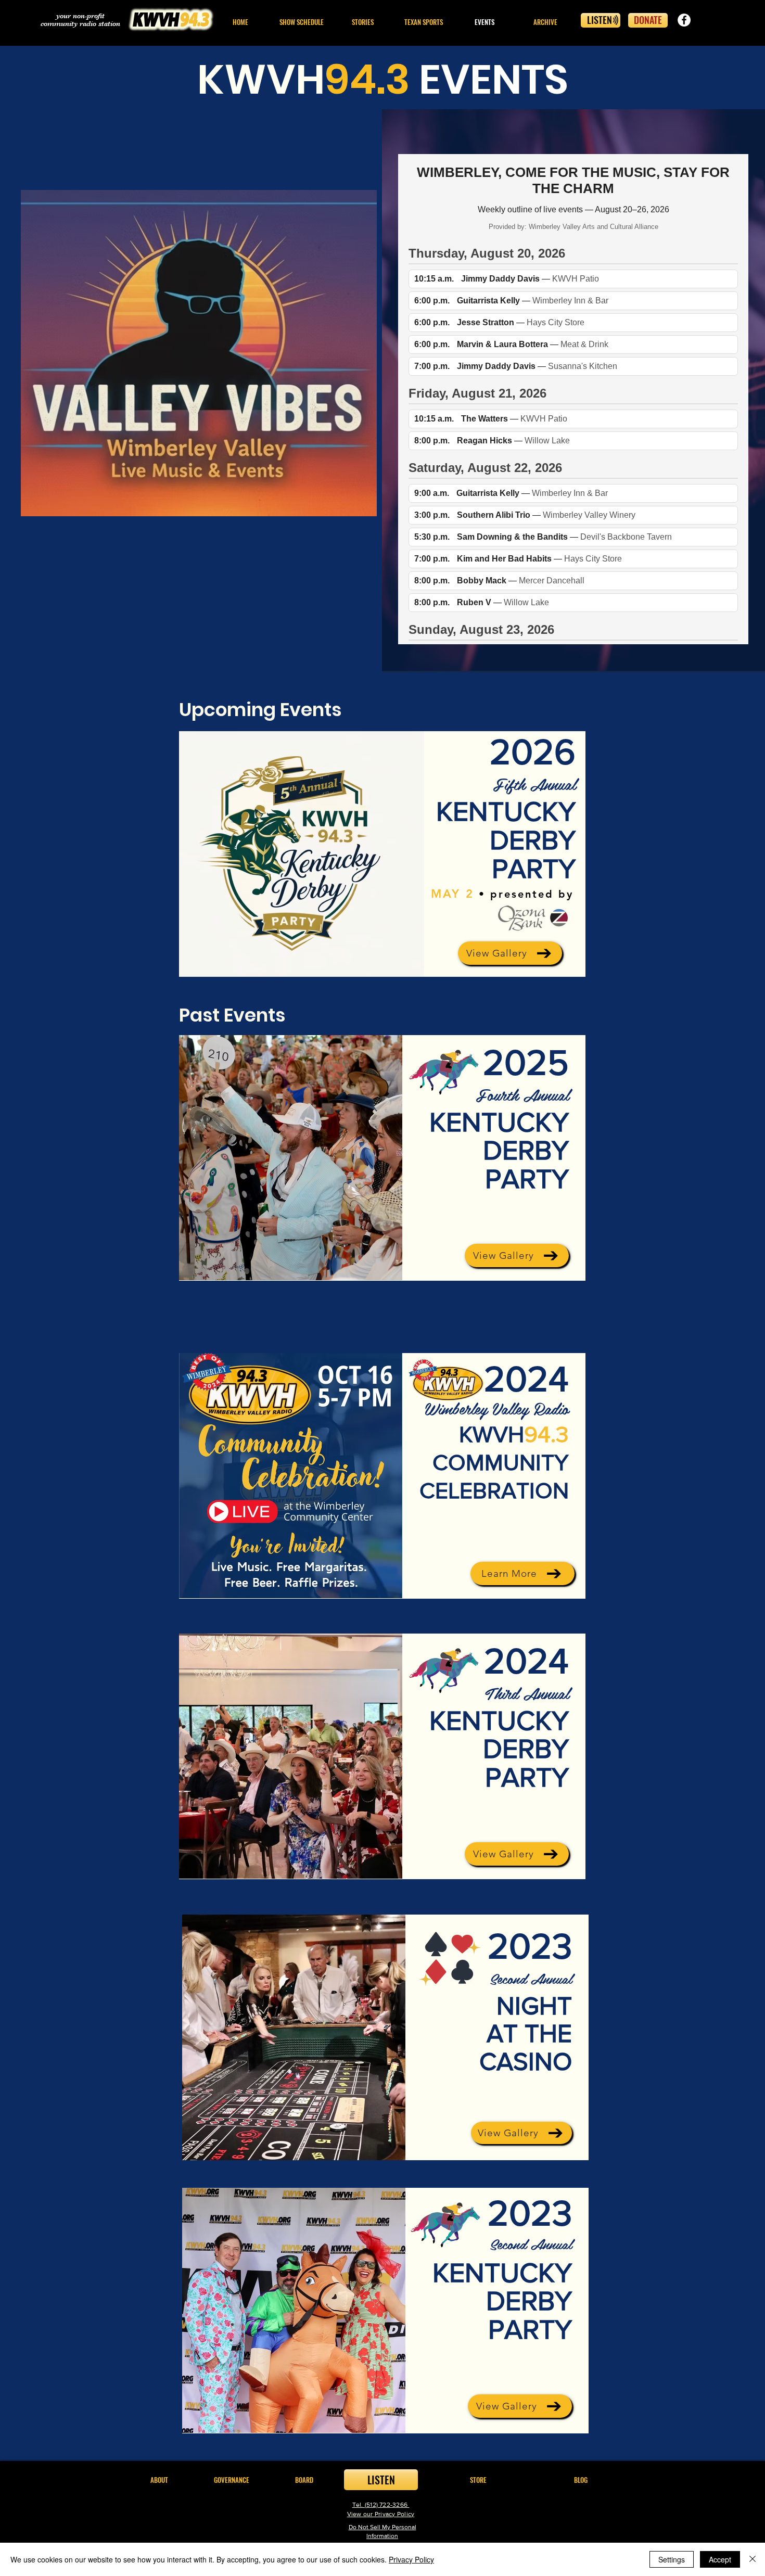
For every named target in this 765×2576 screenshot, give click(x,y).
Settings (672, 2559)
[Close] (753, 2559)
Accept (720, 2559)
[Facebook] (684, 20)
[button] (362, 22)
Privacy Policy (411, 2559)
